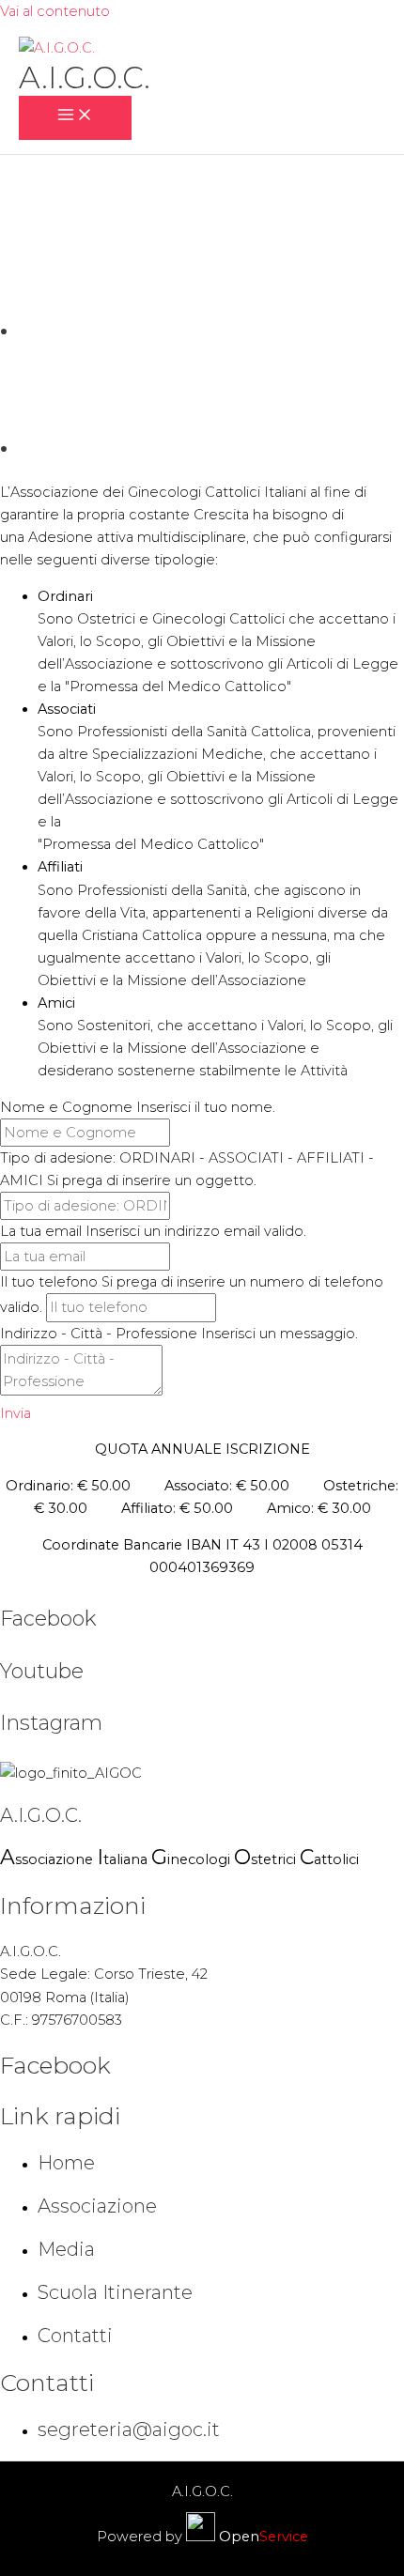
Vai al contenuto (55, 11)
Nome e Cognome (66, 1107)
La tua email (41, 1231)
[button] (16, 1413)
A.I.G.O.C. (85, 77)
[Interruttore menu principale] (75, 118)
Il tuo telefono (49, 1282)
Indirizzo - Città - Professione (101, 1334)
